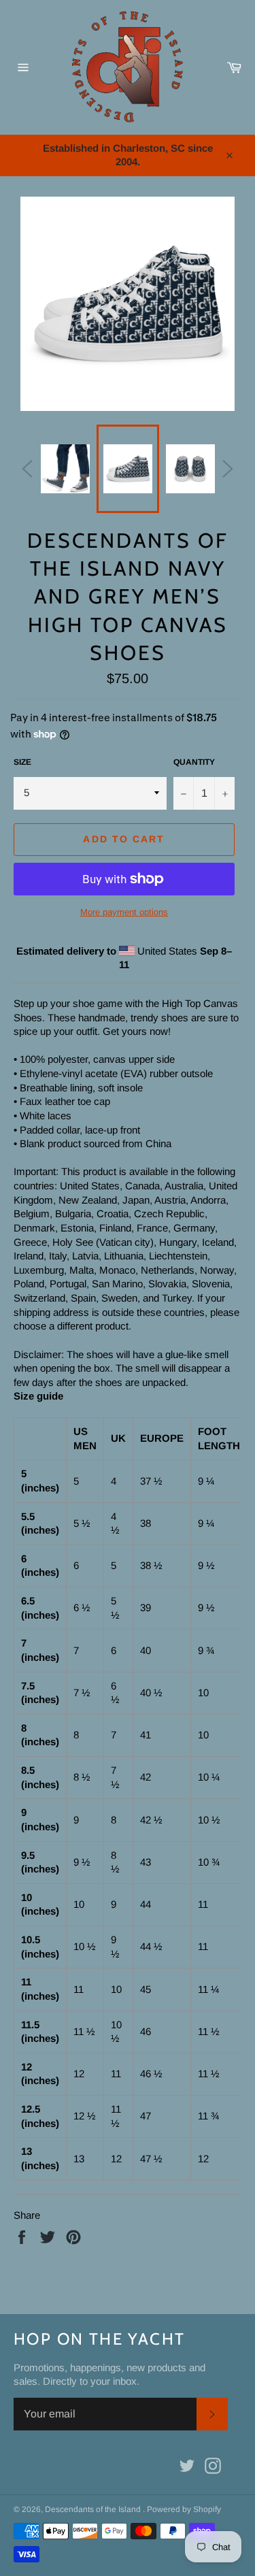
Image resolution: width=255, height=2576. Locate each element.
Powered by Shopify (184, 2509)
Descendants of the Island (94, 2509)
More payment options (124, 912)
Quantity (194, 762)
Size (22, 762)
